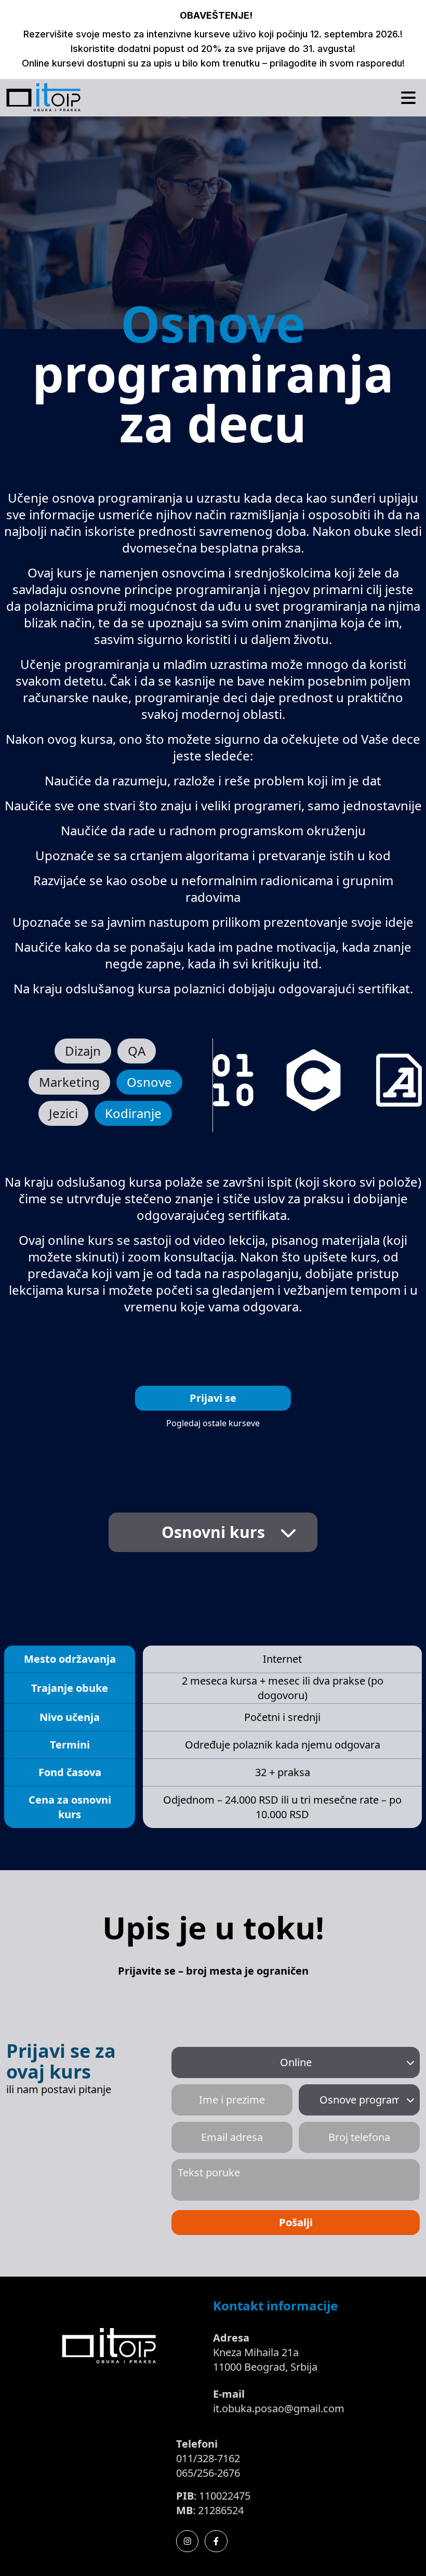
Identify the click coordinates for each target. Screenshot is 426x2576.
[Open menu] (408, 98)
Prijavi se (213, 1398)
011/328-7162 (208, 2458)
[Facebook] (216, 2541)
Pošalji (296, 2222)
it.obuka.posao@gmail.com (279, 2408)
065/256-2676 (208, 2473)
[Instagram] (188, 2541)
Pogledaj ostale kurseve (213, 1423)
